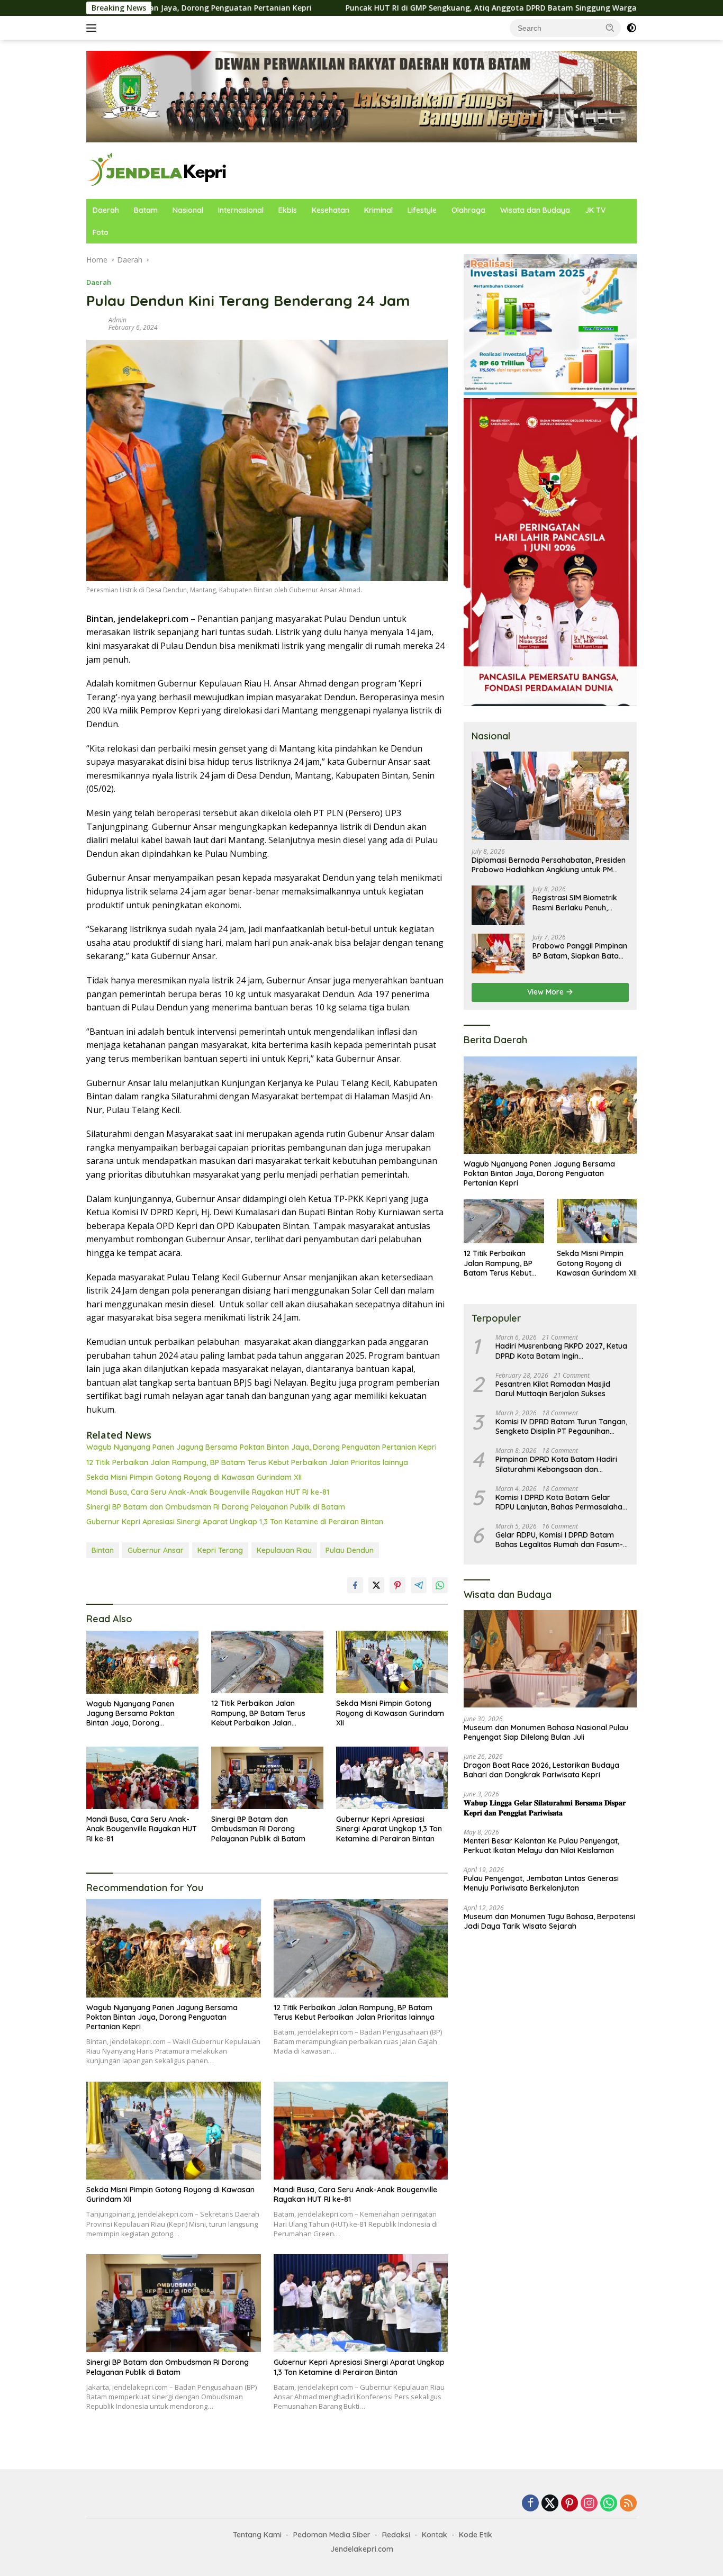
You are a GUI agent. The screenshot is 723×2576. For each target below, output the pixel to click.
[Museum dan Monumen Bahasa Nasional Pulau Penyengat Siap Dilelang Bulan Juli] (550, 1659)
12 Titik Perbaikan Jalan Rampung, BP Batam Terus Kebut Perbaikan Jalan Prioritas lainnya (247, 1462)
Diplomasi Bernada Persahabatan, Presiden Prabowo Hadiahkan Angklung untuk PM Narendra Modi (549, 865)
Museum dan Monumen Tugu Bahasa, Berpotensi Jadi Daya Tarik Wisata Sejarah (549, 1921)
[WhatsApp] (609, 2504)
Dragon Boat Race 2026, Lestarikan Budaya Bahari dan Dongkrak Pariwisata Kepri (541, 1770)
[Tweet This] (376, 1585)
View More (546, 992)
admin (118, 320)
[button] (610, 28)
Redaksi (396, 2535)
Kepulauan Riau (284, 1550)
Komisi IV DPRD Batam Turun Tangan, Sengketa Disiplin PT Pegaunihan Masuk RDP (561, 1426)
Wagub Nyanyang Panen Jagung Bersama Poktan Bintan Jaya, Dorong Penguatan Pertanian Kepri (261, 1447)
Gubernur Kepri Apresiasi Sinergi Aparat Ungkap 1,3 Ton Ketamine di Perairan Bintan (235, 1522)
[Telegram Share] (419, 1585)
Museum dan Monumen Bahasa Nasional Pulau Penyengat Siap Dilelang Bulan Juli (546, 1732)
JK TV (595, 210)
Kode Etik (476, 2535)
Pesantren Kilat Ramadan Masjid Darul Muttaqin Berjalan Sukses (553, 1389)
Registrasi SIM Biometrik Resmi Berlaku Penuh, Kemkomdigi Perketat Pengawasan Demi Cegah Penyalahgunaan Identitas (578, 902)
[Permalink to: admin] (95, 323)
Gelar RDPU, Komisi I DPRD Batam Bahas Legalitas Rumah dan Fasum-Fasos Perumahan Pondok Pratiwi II (559, 1540)
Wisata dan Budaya (535, 210)
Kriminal (378, 210)
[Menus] (93, 28)
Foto (101, 232)
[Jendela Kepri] (157, 170)
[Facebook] (530, 2504)
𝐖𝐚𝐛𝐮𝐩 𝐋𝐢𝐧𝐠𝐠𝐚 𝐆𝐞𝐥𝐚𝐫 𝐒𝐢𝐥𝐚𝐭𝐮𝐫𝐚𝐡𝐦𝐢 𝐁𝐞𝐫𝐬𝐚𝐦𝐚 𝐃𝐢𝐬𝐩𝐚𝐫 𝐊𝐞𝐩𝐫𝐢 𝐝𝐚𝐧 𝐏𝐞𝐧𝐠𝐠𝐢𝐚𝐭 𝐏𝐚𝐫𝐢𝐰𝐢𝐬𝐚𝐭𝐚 (545, 1807)
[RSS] (628, 2504)
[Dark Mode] (631, 28)
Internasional (241, 210)
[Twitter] (550, 2504)
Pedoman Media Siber (332, 2535)
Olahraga (468, 210)
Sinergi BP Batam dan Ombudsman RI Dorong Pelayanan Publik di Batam (216, 1507)
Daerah (106, 210)
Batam (146, 210)
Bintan (103, 1550)
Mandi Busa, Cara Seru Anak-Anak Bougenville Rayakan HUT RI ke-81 (208, 1492)
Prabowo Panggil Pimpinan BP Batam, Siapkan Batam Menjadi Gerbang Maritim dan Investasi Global (580, 951)
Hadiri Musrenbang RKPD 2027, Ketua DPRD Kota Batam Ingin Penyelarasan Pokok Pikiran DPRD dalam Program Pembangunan (561, 1351)
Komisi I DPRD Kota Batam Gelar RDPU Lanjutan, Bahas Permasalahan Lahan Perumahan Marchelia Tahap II (561, 1502)
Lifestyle (422, 210)
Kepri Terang (220, 1550)
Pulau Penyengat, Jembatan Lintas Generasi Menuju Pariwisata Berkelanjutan (541, 1883)
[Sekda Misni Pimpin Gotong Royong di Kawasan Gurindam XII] (392, 1662)
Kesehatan (331, 210)
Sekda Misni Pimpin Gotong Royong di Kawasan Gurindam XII (194, 1477)
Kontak (435, 2535)
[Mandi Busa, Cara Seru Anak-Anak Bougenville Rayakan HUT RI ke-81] (142, 1778)
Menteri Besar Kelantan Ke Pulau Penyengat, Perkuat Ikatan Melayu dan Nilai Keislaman (541, 1846)
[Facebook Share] (355, 1585)
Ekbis (288, 210)
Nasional (188, 210)
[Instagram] (589, 2504)
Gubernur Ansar (156, 1550)
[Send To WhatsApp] (440, 1585)
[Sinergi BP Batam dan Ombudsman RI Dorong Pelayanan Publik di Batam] (267, 1778)
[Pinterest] (570, 2504)
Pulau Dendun (350, 1550)
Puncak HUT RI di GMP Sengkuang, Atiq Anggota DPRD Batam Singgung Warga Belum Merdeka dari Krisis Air (424, 8)
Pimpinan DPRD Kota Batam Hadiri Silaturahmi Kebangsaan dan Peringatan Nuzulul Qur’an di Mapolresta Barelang (556, 1464)
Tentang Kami (257, 2535)
